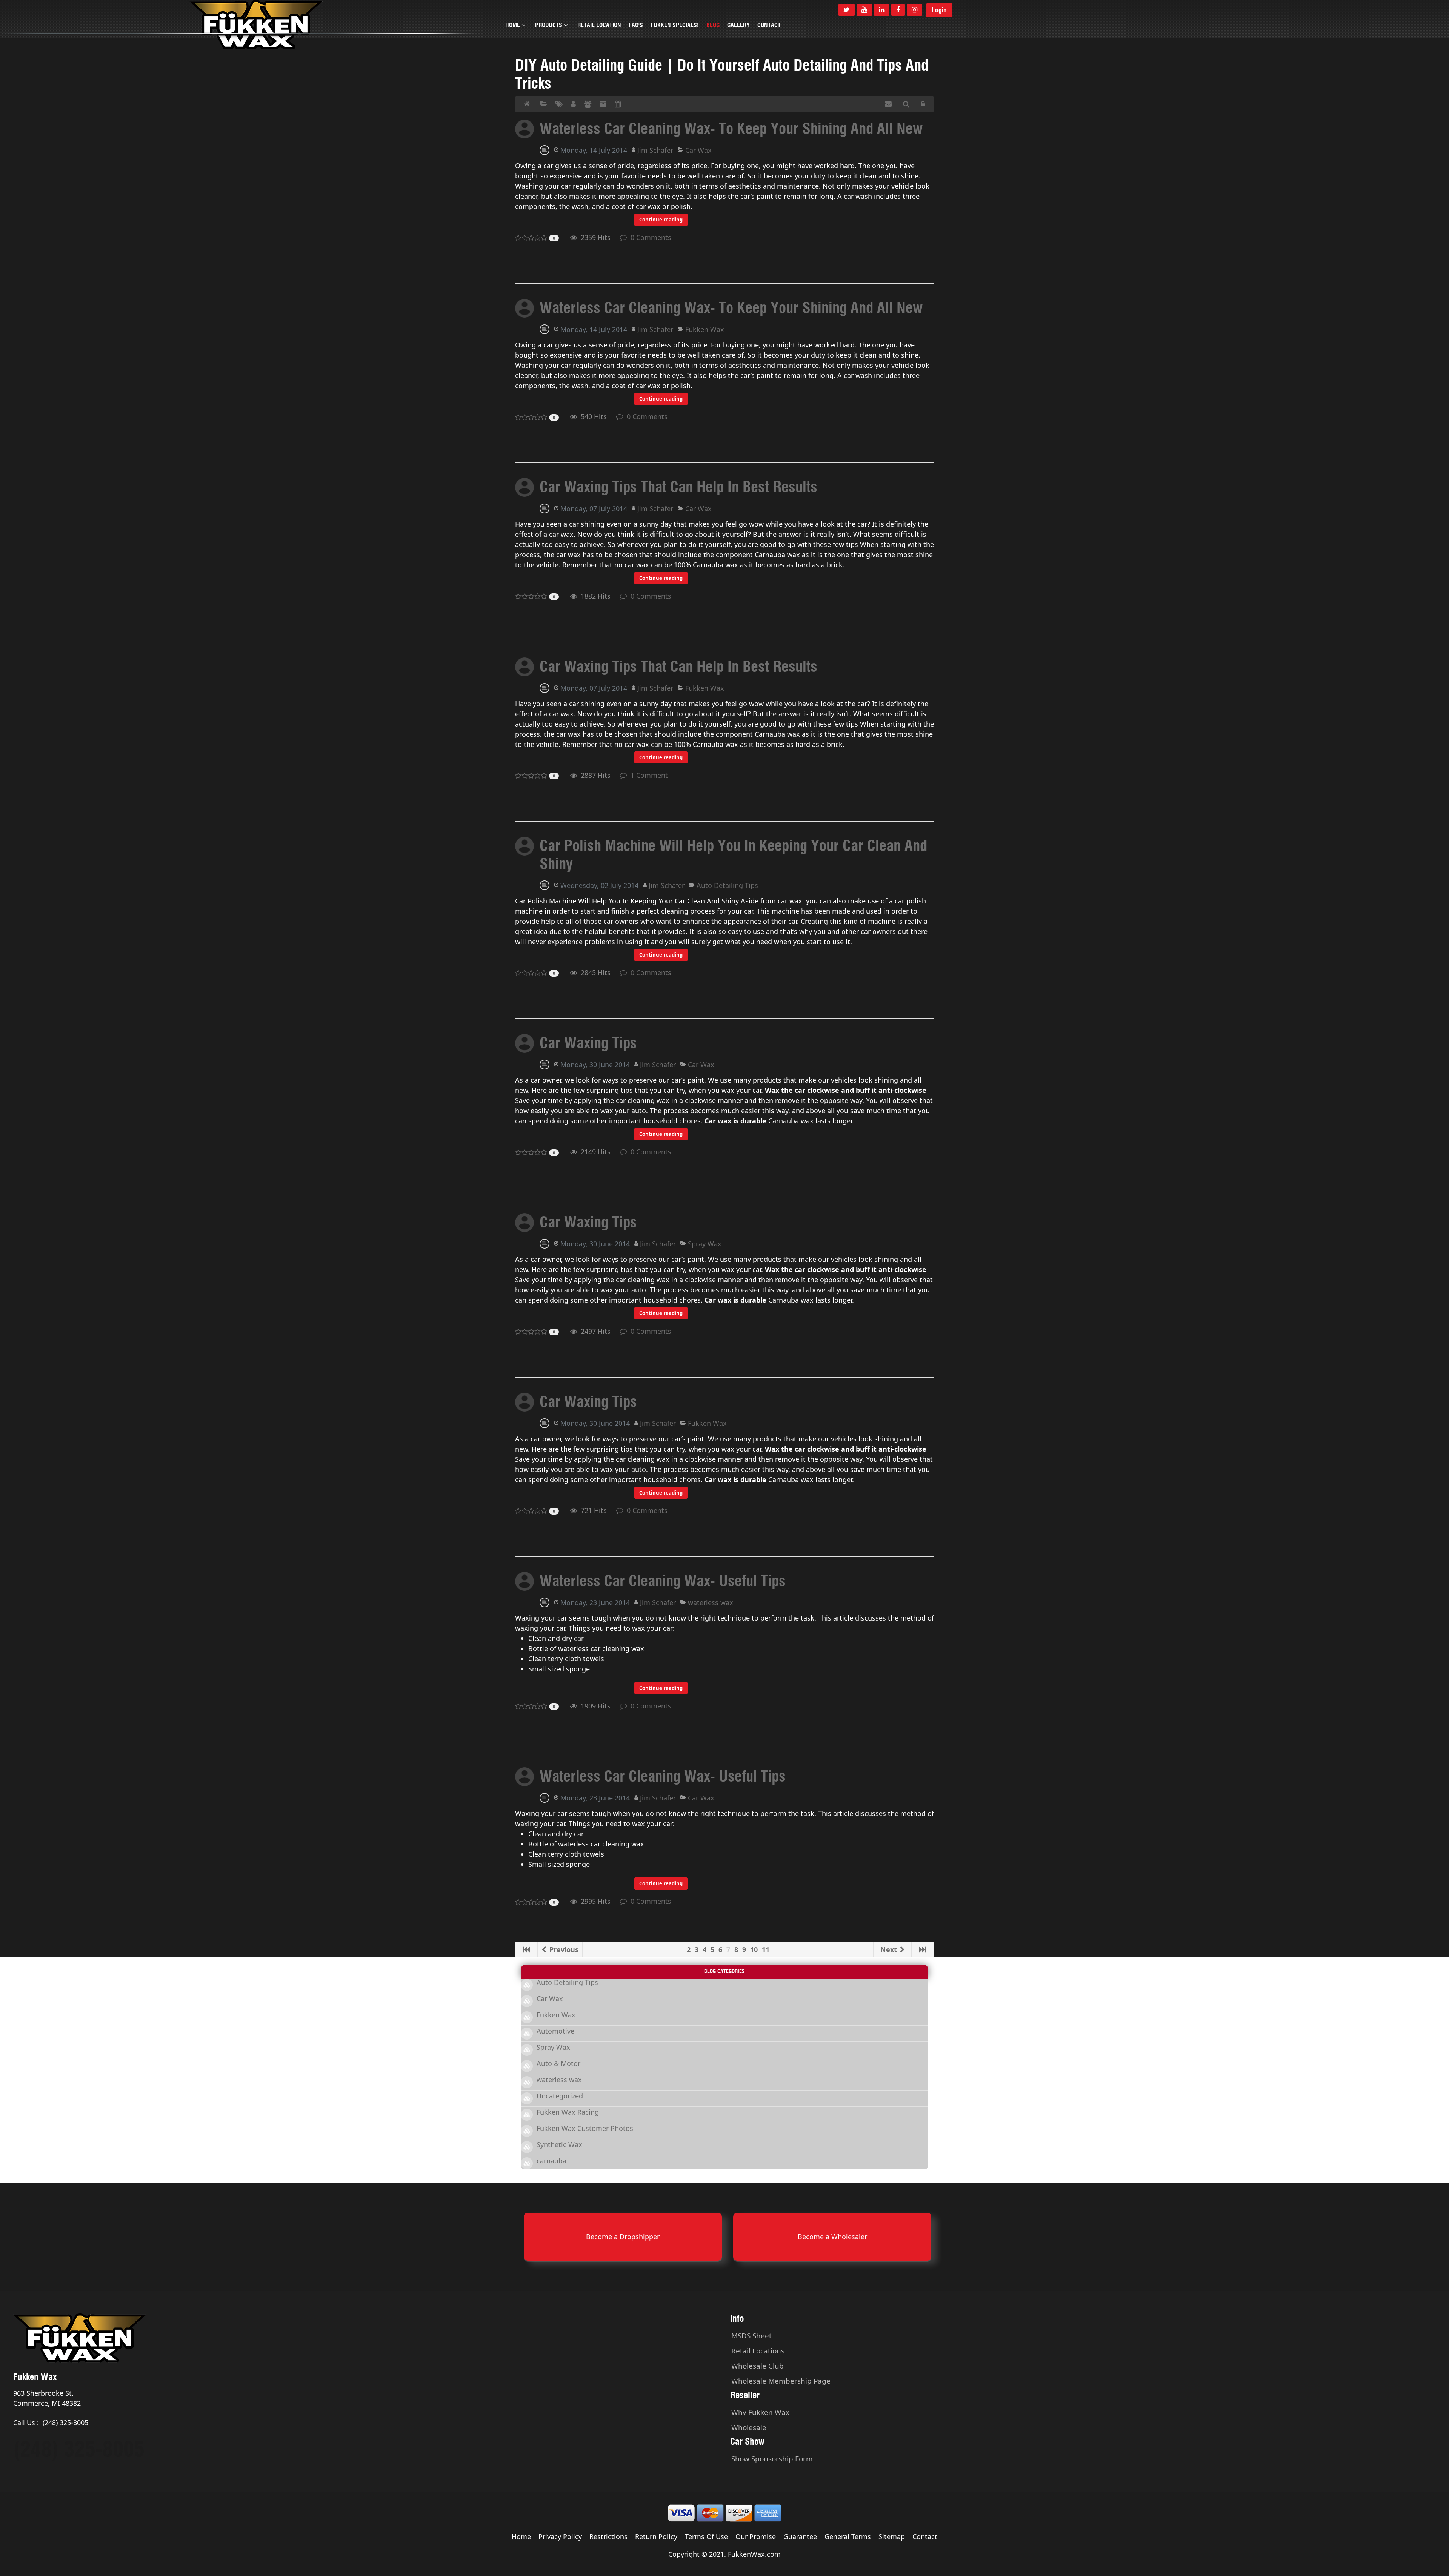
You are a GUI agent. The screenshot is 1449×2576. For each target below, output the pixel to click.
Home (521, 2536)
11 (766, 1949)
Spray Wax (705, 1244)
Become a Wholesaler (832, 2237)
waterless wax (711, 1602)
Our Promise (756, 2536)
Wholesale (749, 2427)
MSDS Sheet (751, 2336)
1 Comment (647, 775)
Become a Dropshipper (623, 2237)
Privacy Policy (560, 2536)
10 (754, 1949)
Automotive (555, 2031)
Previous (563, 1949)
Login (939, 10)
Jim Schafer (655, 150)
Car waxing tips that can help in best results (678, 487)
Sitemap (892, 2536)
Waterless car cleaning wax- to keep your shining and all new (731, 128)
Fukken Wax (705, 329)
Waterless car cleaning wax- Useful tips (663, 1581)
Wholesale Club (758, 2366)
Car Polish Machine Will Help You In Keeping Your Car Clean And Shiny (733, 855)
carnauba (551, 2161)
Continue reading (661, 220)
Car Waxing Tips (588, 1043)
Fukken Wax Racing (568, 2112)
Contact (925, 2536)
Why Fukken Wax (760, 2412)
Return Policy (656, 2536)
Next (890, 1949)
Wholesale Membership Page (781, 2381)
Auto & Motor (558, 2063)
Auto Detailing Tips (727, 885)
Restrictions (608, 2536)
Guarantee (800, 2536)
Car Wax (698, 150)
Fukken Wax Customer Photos (585, 2128)
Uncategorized (560, 2096)
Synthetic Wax (559, 2144)
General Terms (848, 2536)
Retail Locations (758, 2351)
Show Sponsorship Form (772, 2459)
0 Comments (649, 237)
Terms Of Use (706, 2536)
